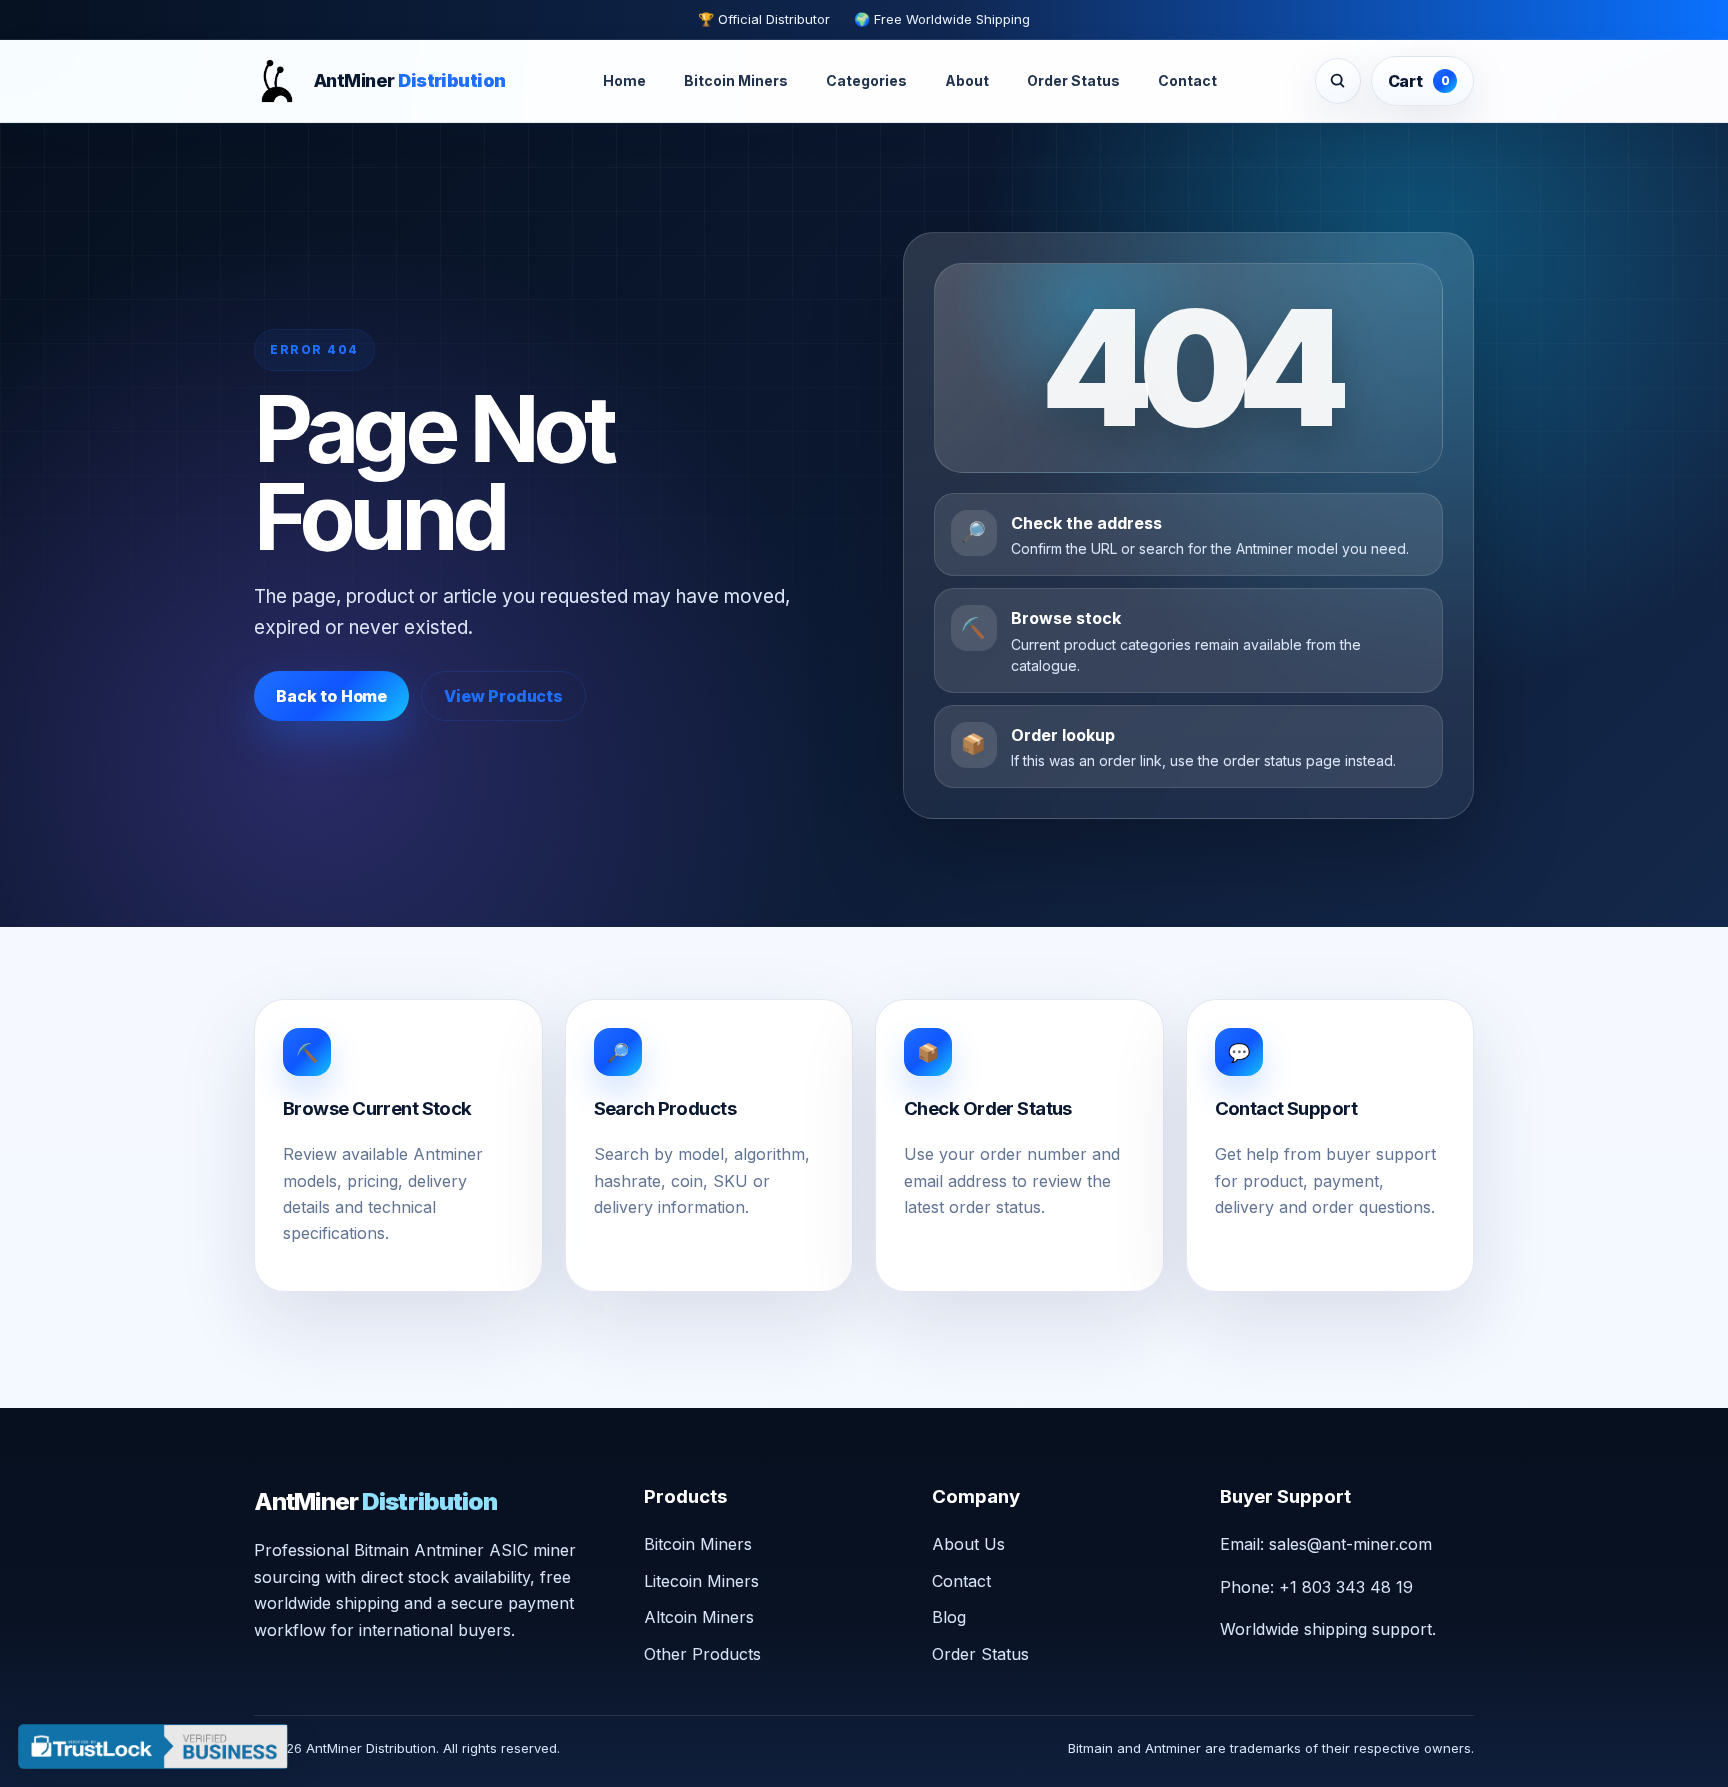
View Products (503, 696)
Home (624, 81)
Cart (1419, 81)
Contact (1187, 81)
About (967, 81)
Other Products (702, 1654)
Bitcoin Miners (736, 81)
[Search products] (1338, 81)
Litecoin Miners (701, 1581)
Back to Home (331, 696)
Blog (949, 1617)
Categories (866, 81)
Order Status (1073, 81)
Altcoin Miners (699, 1617)
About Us (968, 1544)
